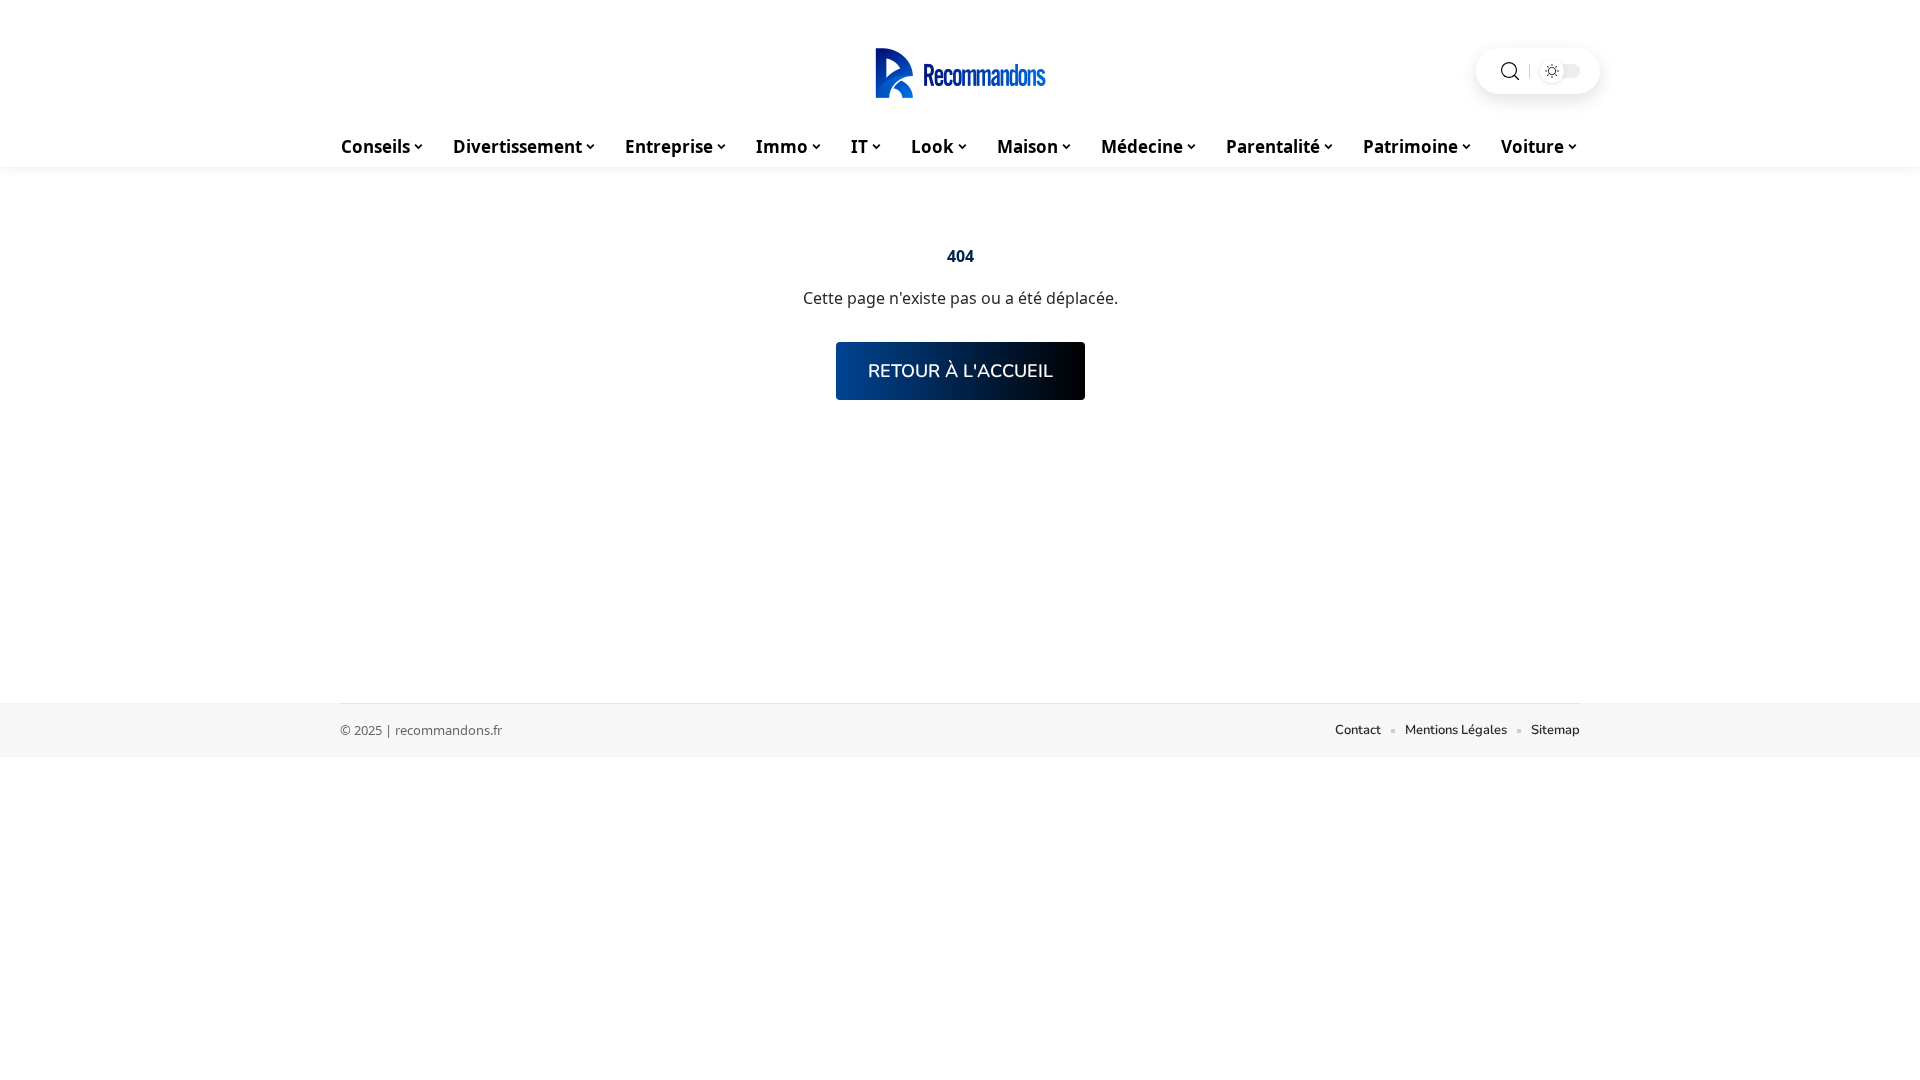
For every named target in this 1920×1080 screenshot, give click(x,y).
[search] (1510, 71)
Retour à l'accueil (960, 371)
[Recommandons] (960, 71)
